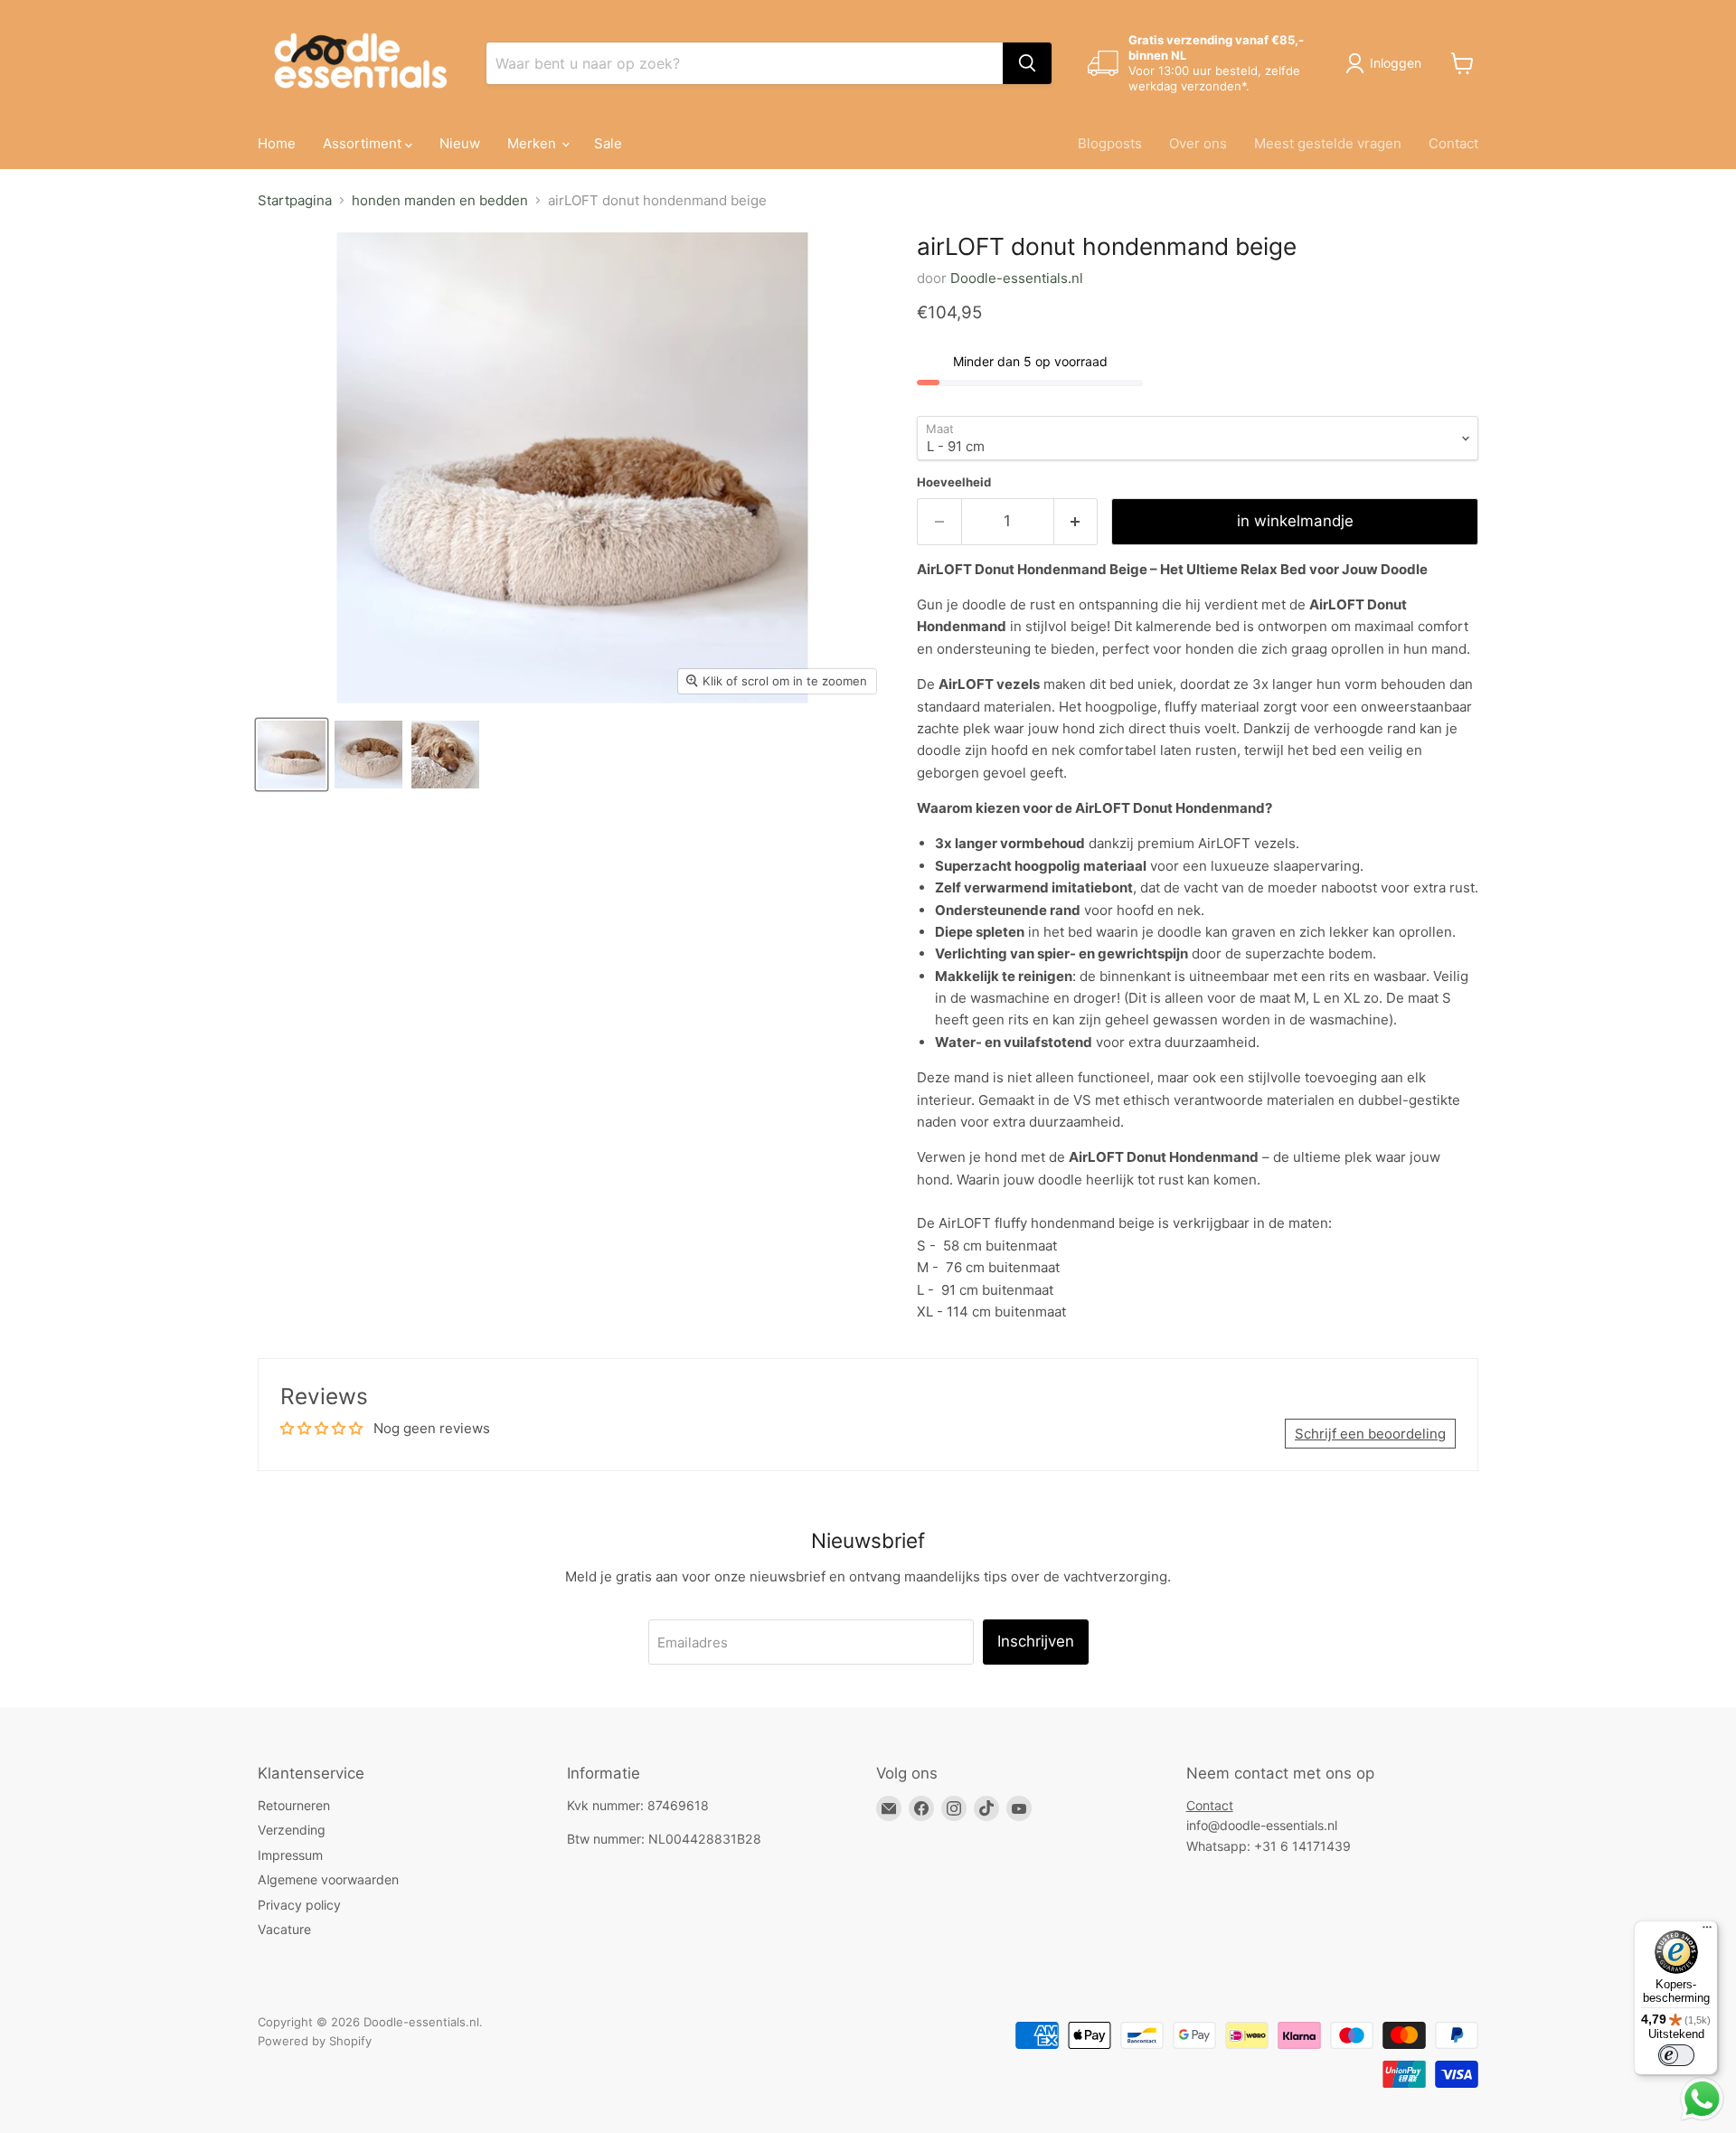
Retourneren (294, 1805)
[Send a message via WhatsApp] (1702, 2099)
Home (277, 143)
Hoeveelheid (954, 482)
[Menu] (1707, 1931)
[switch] (1676, 2055)
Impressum (290, 1855)
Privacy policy (299, 1905)
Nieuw (460, 143)
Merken (533, 143)
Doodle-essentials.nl (1017, 278)
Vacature (284, 1929)
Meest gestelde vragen (1328, 143)
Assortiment (364, 143)
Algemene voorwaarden (328, 1879)
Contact (1453, 143)
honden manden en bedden (440, 200)
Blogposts (1110, 143)
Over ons (1198, 143)
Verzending (292, 1830)
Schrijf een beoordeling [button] (1370, 1434)
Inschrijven (1036, 1641)
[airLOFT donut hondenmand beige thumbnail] (292, 755)
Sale (608, 143)
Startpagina (295, 200)
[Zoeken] (1027, 63)
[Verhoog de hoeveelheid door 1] (1076, 521)
